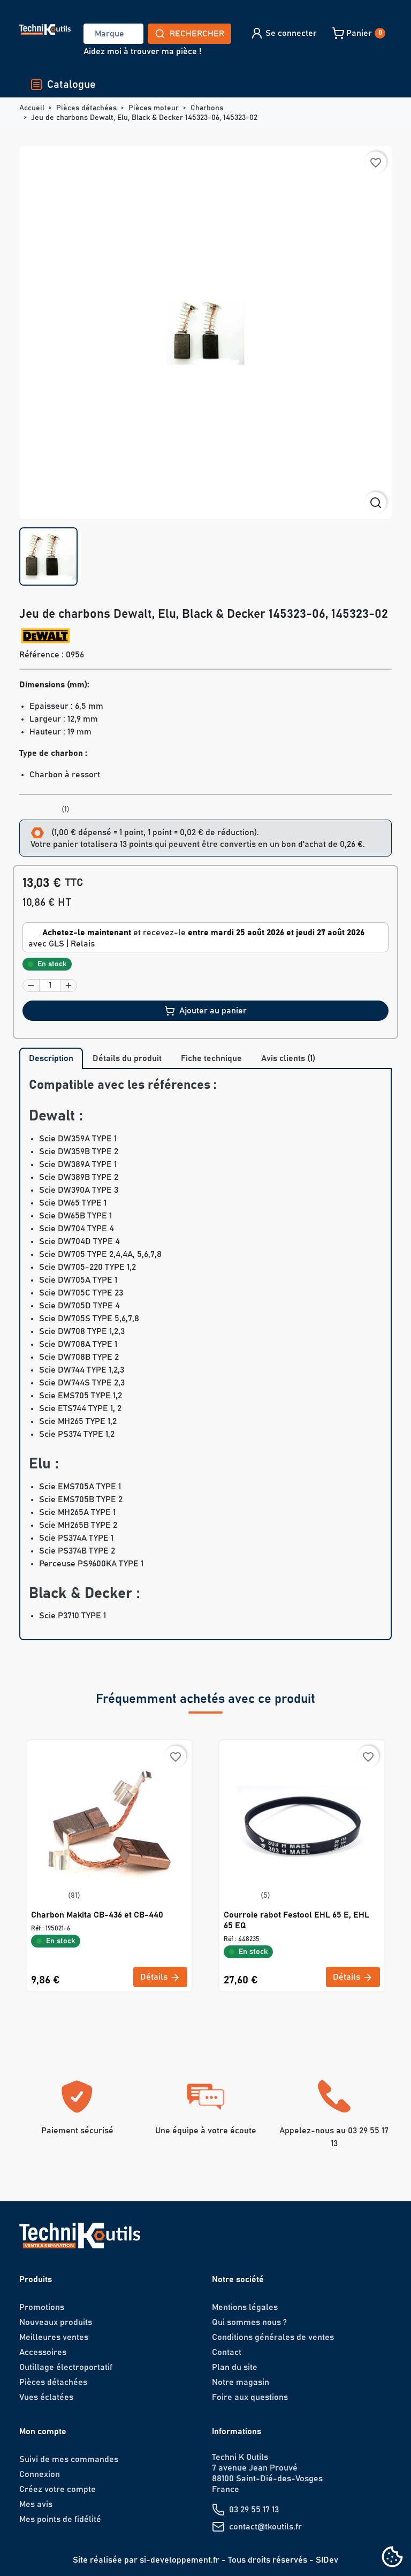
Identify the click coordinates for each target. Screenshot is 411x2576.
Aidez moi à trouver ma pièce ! (142, 51)
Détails (155, 1977)
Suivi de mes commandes (69, 2459)
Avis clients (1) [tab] (288, 1058)
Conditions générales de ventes (273, 2337)
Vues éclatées (46, 2397)
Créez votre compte (58, 2489)
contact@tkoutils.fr (265, 2527)
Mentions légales (245, 2307)
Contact (227, 2352)
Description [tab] (51, 1058)
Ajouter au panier (213, 1011)
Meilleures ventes (54, 2337)
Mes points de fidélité (60, 2519)
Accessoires (43, 2352)
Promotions (42, 2307)
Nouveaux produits (56, 2322)
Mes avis (36, 2504)
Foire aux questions (250, 2397)
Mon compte (43, 2431)
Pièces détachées (53, 2382)
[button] (283, 33)
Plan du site (235, 2367)
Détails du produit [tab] (127, 1058)
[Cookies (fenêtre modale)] (392, 2558)
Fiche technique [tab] (211, 1058)
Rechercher (197, 34)
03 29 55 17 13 (254, 2510)
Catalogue (71, 85)
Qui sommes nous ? (249, 2322)
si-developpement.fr (180, 2560)
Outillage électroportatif (66, 2367)
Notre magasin (241, 2382)
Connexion (40, 2474)
